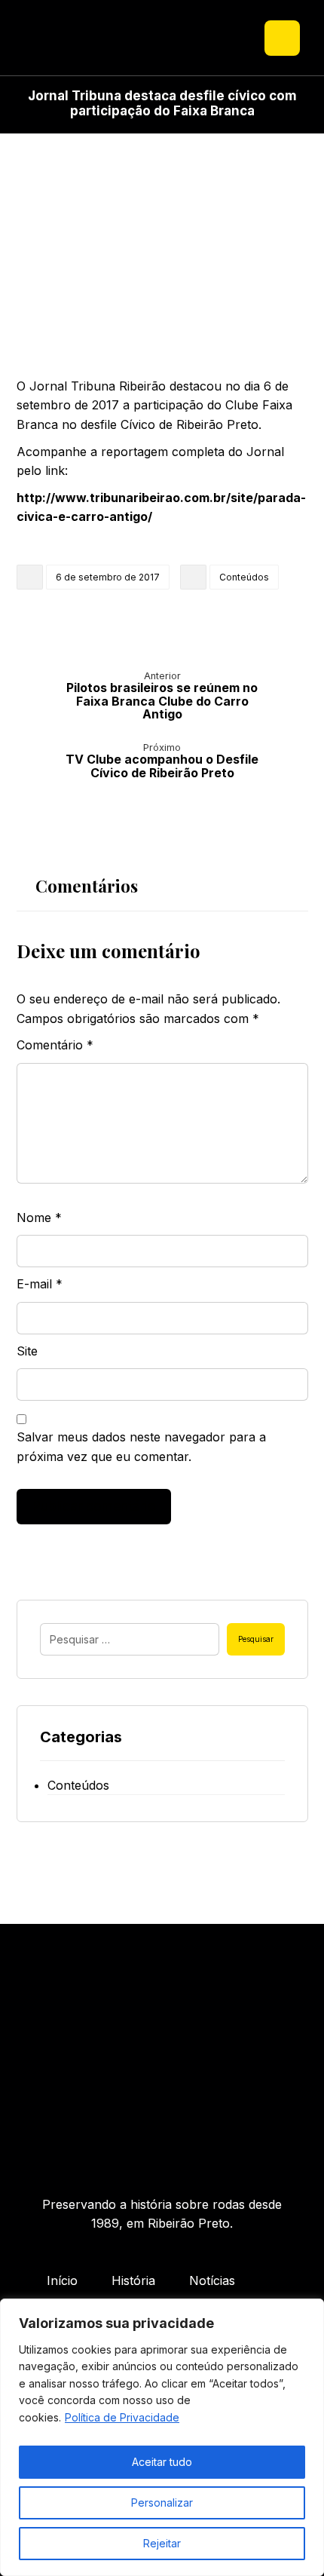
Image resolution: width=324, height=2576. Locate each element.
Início (62, 2280)
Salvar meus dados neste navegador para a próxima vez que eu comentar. (141, 1447)
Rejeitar (162, 2543)
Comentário (55, 1045)
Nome (39, 1218)
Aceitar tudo (162, 2462)
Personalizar (162, 2502)
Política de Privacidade (122, 2417)
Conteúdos (244, 577)
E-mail (40, 1284)
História (133, 2280)
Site (27, 1351)
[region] (162, 2437)
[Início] (162, 2067)
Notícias (212, 2280)
